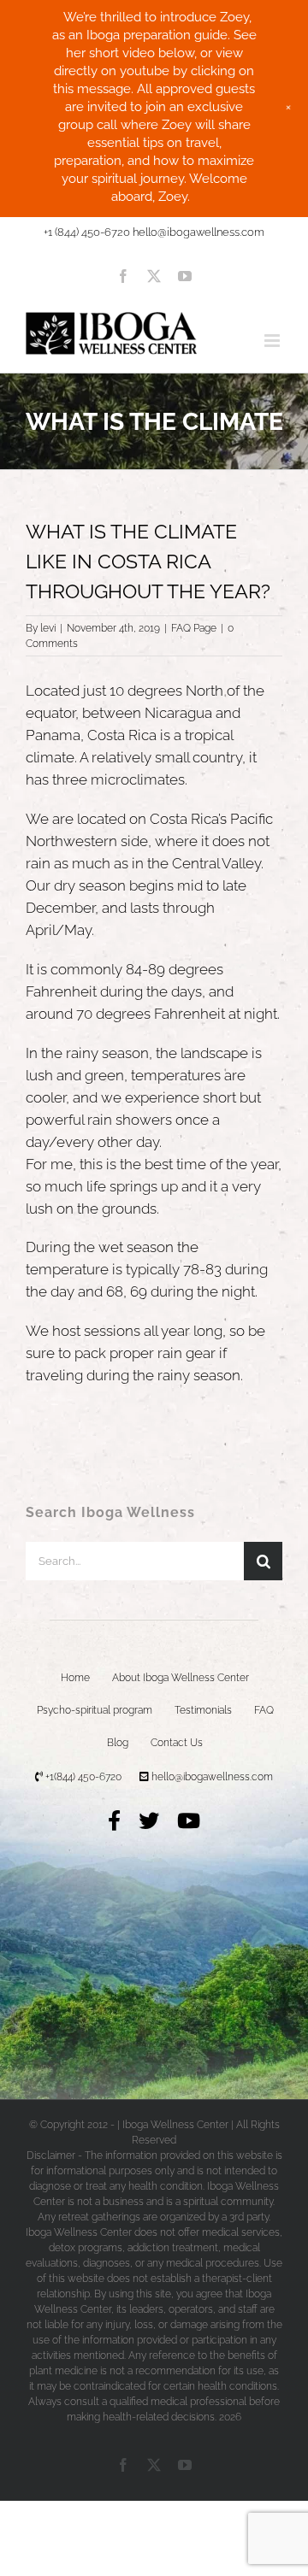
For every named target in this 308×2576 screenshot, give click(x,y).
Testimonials (203, 1710)
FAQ (264, 1710)
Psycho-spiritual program (95, 1710)
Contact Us (177, 1743)
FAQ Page (194, 628)
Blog (118, 1743)
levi (48, 628)
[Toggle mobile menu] (273, 341)
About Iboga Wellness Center (181, 1678)
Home (75, 1678)
